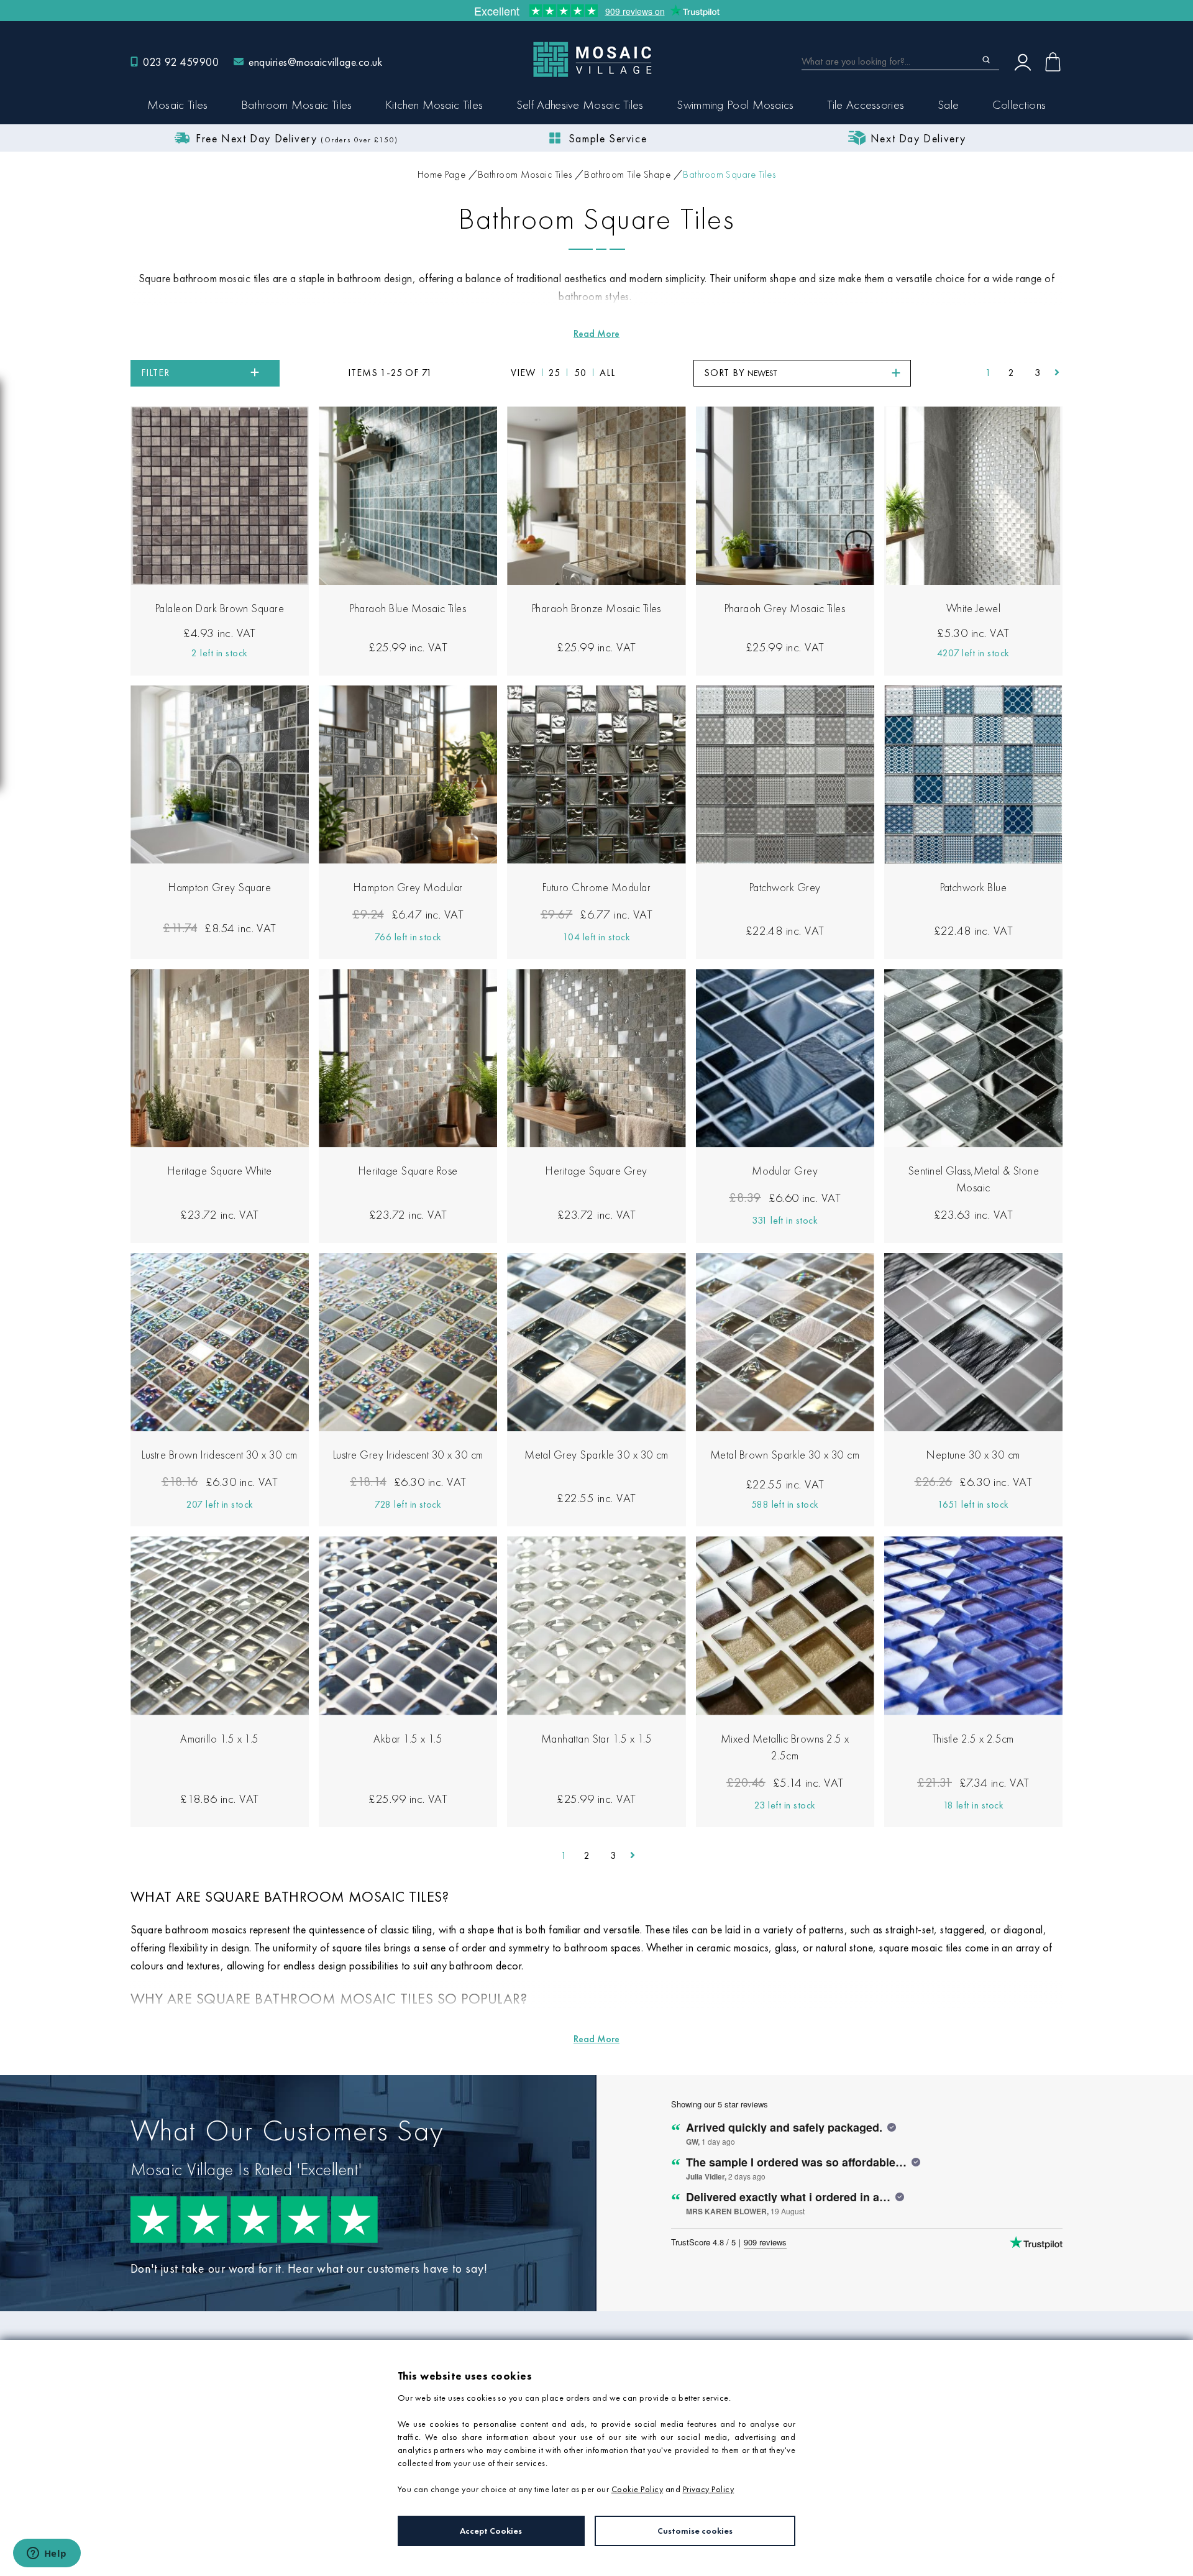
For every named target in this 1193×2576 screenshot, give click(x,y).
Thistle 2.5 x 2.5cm (973, 1739)
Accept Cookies (491, 2531)
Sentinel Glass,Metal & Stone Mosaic (973, 1179)
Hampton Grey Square (220, 887)
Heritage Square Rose (408, 1171)
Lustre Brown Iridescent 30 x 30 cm (219, 1455)
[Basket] (1053, 62)
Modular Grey (785, 1171)
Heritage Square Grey (596, 1171)
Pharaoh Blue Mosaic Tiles (408, 608)
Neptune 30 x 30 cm (973, 1455)
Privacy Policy (709, 2489)
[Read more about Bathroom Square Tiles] (596, 333)
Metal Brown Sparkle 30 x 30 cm (785, 1455)
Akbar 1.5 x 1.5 (408, 1739)
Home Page (441, 174)
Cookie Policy (637, 2489)
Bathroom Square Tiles (729, 174)
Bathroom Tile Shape (627, 174)
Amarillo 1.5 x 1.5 (220, 1739)
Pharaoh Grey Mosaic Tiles (785, 608)
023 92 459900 (181, 62)
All (607, 373)
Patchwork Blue (974, 887)
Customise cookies (695, 2531)
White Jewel (973, 608)
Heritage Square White (220, 1171)
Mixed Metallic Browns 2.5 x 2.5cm (785, 1747)
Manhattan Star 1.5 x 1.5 (597, 1739)
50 (580, 373)
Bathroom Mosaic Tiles (525, 174)
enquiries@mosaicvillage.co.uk (315, 62)
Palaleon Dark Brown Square (220, 608)
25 (555, 373)
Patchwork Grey (785, 887)
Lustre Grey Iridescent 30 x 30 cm (408, 1455)
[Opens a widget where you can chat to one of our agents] (47, 2554)
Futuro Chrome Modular (596, 887)
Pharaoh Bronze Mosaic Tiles (596, 608)
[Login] (1023, 62)
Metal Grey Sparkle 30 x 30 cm (596, 1455)
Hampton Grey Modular (408, 887)
